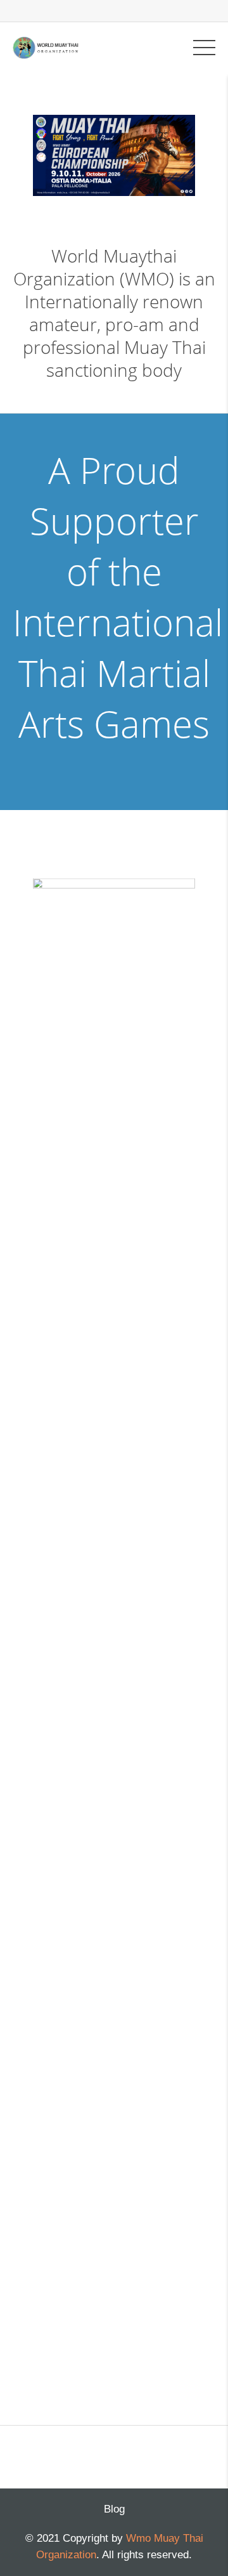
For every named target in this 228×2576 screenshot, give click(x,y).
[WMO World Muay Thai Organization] (46, 47)
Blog (114, 2509)
